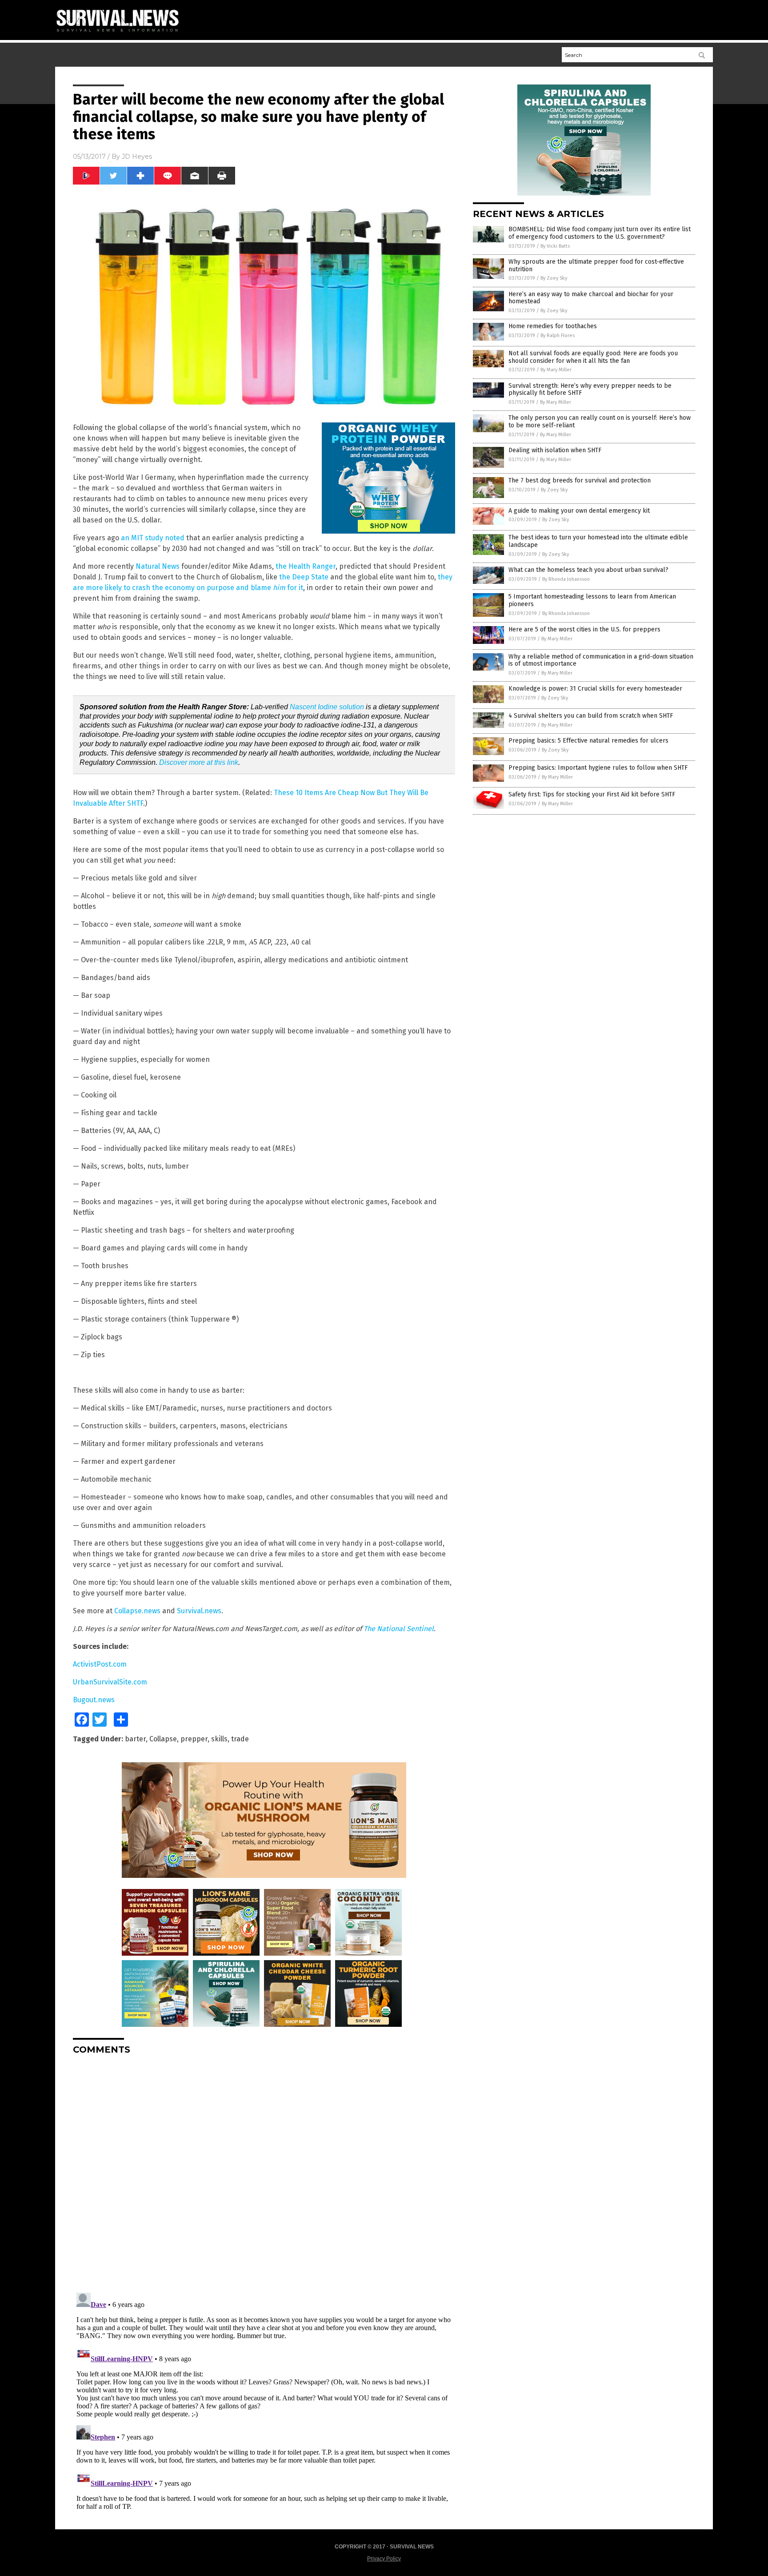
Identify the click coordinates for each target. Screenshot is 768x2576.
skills (219, 1739)
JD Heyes (137, 157)
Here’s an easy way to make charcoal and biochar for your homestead (591, 298)
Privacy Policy (384, 2559)
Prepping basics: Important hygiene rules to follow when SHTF (598, 768)
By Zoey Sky (554, 278)
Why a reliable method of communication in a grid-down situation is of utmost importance (601, 660)
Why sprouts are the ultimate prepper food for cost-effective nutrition (596, 265)
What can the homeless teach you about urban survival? (588, 570)
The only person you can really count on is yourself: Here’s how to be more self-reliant (600, 422)
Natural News (158, 566)
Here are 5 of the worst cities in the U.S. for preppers (584, 629)
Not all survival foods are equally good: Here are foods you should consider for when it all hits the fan (593, 357)
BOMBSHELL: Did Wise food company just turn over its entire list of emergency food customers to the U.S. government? (600, 233)
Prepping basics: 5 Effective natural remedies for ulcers (588, 741)
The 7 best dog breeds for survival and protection (580, 480)
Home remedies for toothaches (553, 326)
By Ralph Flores (558, 336)
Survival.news (199, 1611)
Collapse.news (137, 1611)
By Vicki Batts (555, 246)
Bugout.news (94, 1700)
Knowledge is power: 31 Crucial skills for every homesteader (595, 689)
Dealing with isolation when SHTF (555, 450)
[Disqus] (264, 2173)
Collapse (163, 1739)
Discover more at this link (199, 762)
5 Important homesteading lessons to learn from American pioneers (592, 600)
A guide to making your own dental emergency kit (579, 511)
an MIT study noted (153, 538)
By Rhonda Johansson (566, 579)
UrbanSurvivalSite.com (110, 1682)
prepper (194, 1739)
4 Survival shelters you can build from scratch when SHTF (591, 716)
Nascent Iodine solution (327, 707)
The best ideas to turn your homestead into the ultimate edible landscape (598, 541)
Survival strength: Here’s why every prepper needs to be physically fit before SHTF (590, 390)
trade (240, 1739)
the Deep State (304, 577)
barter (135, 1739)
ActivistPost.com (100, 1664)
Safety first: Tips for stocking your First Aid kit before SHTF (592, 794)
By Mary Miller (556, 370)
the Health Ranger (306, 566)
